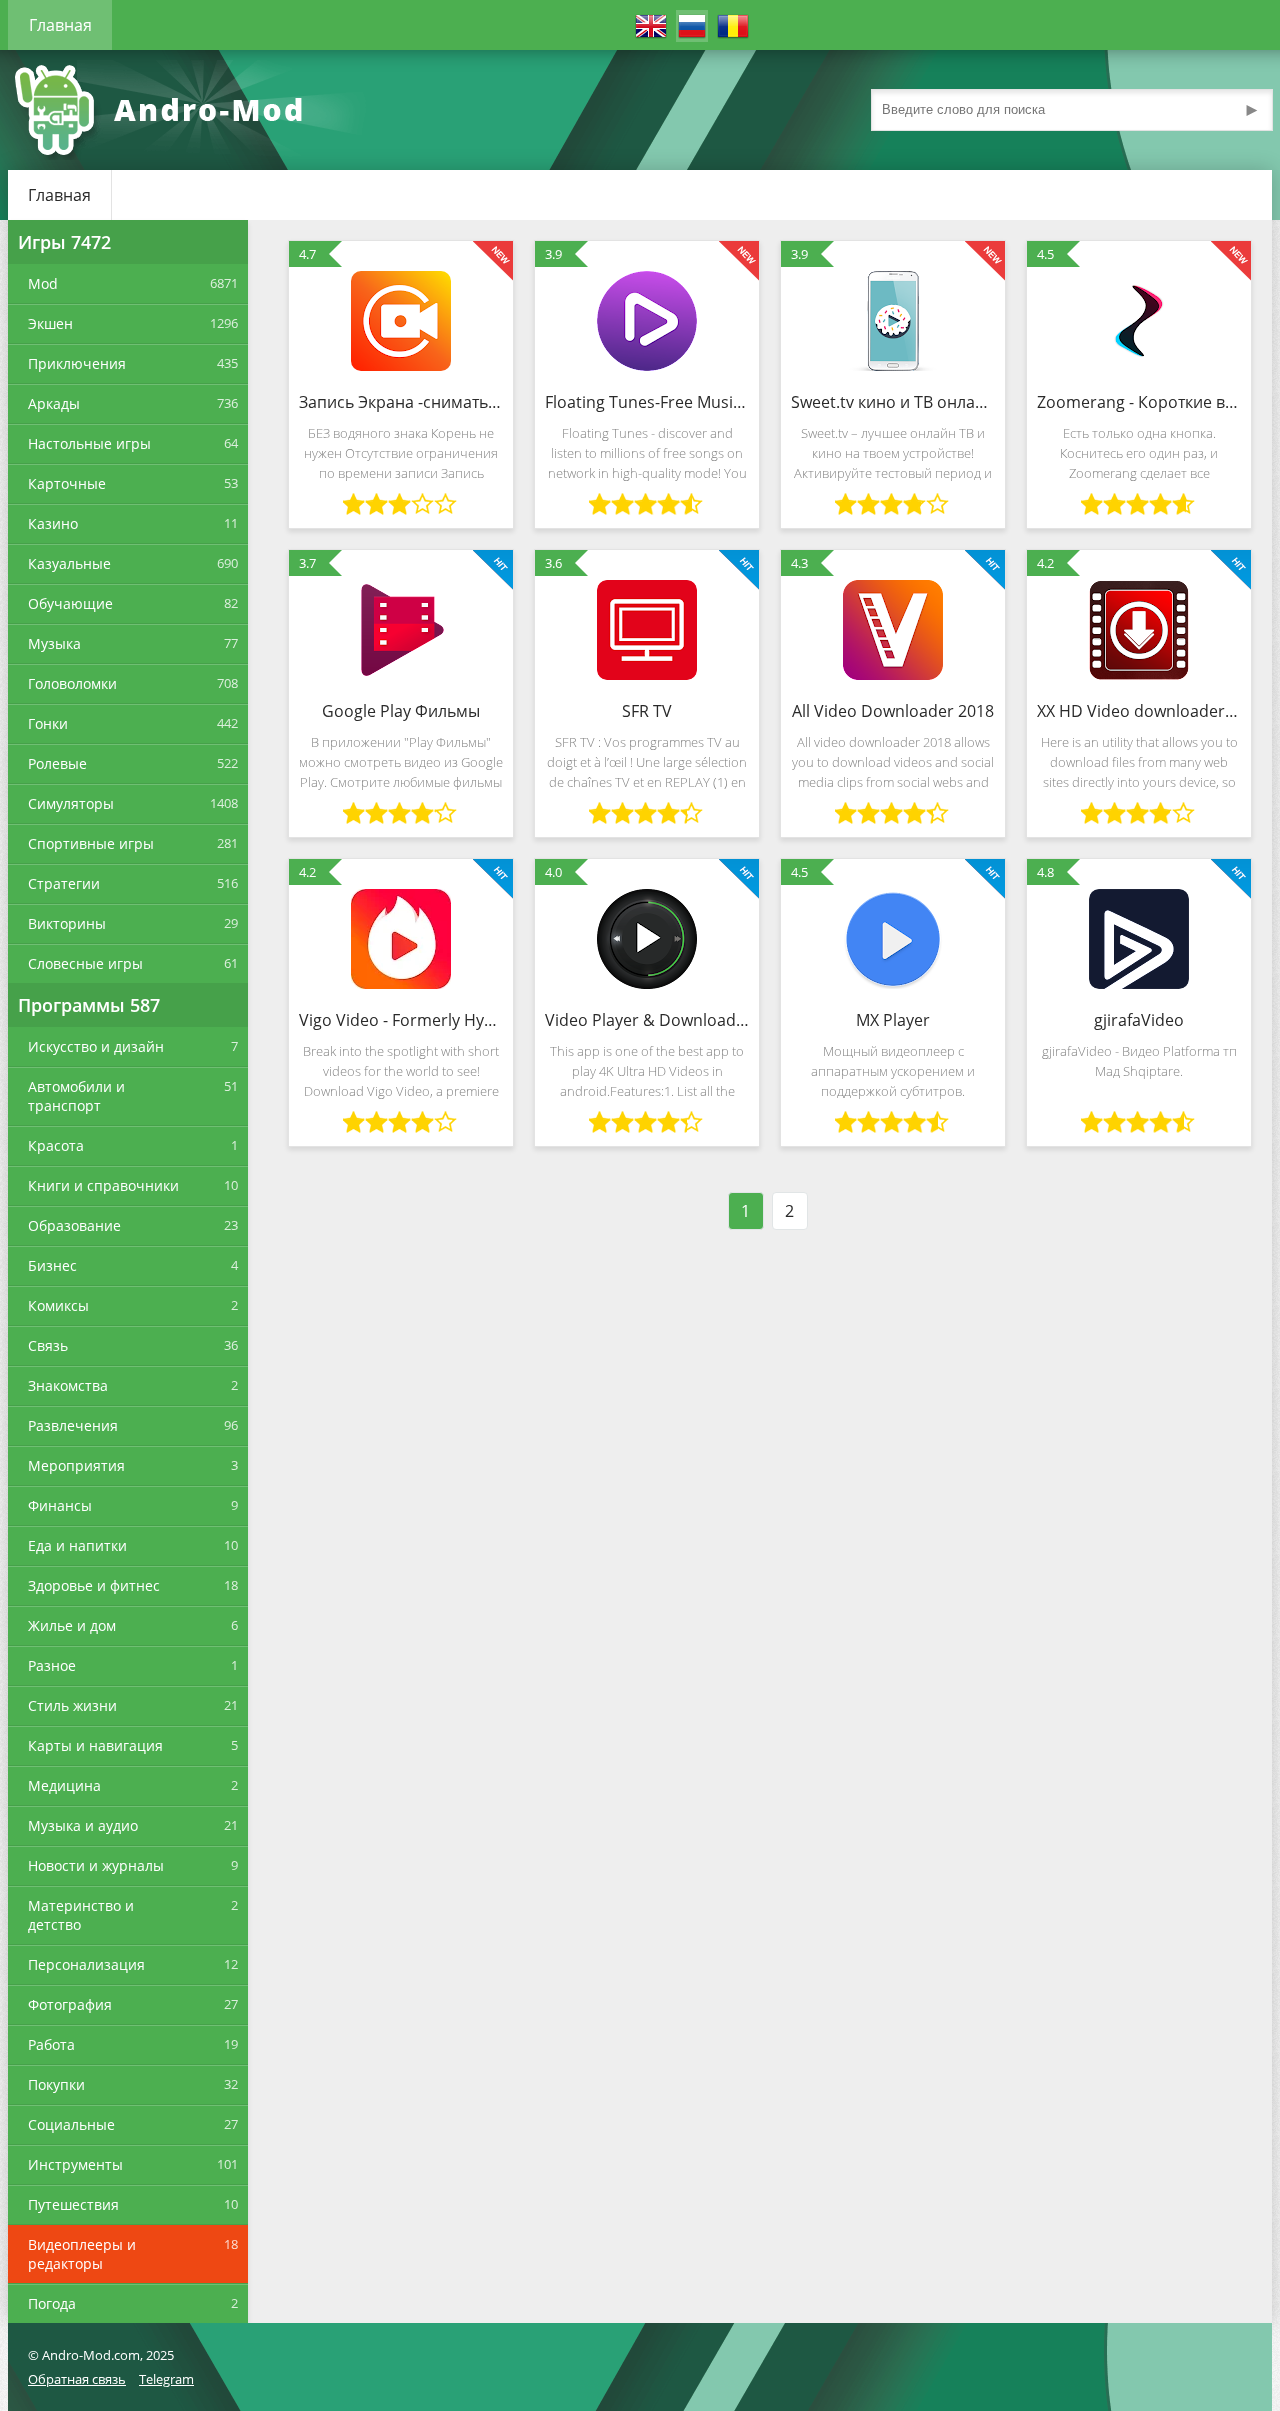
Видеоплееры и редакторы (82, 2254)
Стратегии (64, 883)
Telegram (166, 2379)
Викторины (67, 923)
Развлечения (73, 1425)
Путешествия (73, 2204)
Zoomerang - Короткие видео (1139, 402)
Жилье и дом (72, 1625)
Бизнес (52, 1265)
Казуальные (69, 563)
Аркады (54, 403)
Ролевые (57, 763)
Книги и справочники (103, 1185)
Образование (74, 1225)
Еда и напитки (77, 1545)
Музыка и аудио (83, 1825)
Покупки (56, 2084)
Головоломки (72, 683)
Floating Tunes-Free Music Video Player (647, 402)
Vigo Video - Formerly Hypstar (401, 1020)
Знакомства (68, 1385)
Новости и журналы (96, 1865)
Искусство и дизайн (96, 1046)
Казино (53, 523)
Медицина (64, 1785)
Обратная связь (77, 2379)
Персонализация (86, 1964)
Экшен (50, 323)
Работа (51, 2044)
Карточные (67, 483)
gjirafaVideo (1139, 1020)
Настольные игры (89, 443)
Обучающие (70, 603)
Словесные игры (85, 963)
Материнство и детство (81, 1915)
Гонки (48, 723)
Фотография (70, 2004)
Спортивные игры (91, 843)
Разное (52, 1665)
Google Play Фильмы (401, 711)
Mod (43, 283)
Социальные (71, 2124)
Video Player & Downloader (647, 1020)
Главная (60, 25)
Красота (56, 1145)
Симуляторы (71, 803)
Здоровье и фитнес (94, 1585)
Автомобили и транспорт (76, 1096)
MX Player (893, 1020)
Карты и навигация (95, 1745)
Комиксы (58, 1305)
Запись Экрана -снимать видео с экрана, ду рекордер (401, 402)
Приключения (77, 363)
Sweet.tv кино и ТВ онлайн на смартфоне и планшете (893, 402)
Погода (52, 2303)
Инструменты (75, 2164)
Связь (48, 1345)
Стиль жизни (72, 1705)
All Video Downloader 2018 (893, 711)
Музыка (54, 643)
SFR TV (647, 711)
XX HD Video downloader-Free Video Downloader (1139, 711)
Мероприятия (76, 1465)
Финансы (60, 1505)
